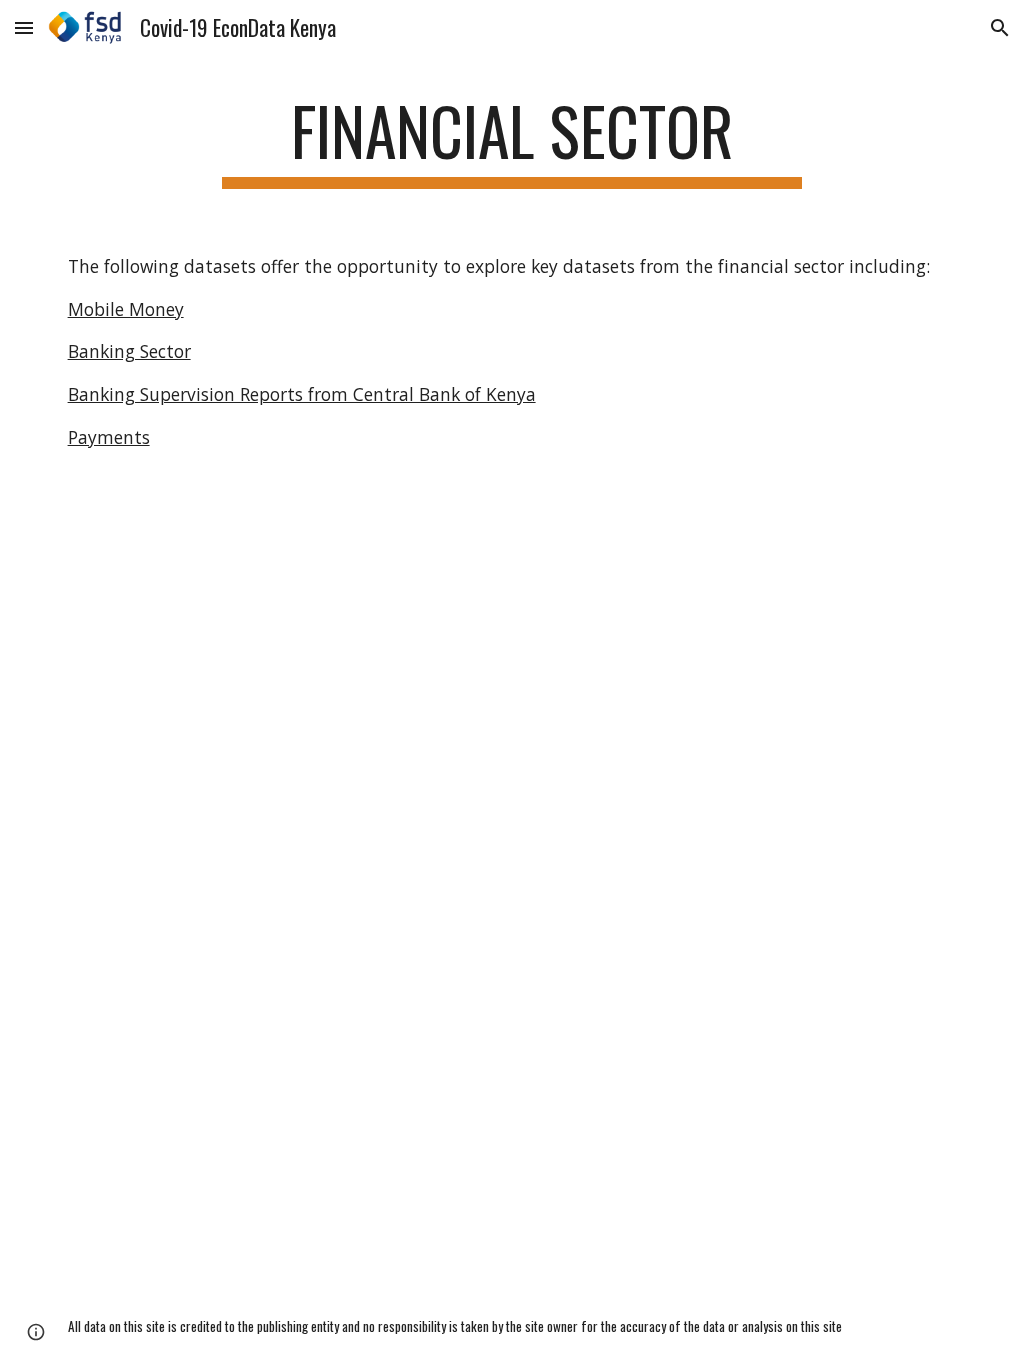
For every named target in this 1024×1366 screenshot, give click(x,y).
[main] (511, 140)
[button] (24, 27)
